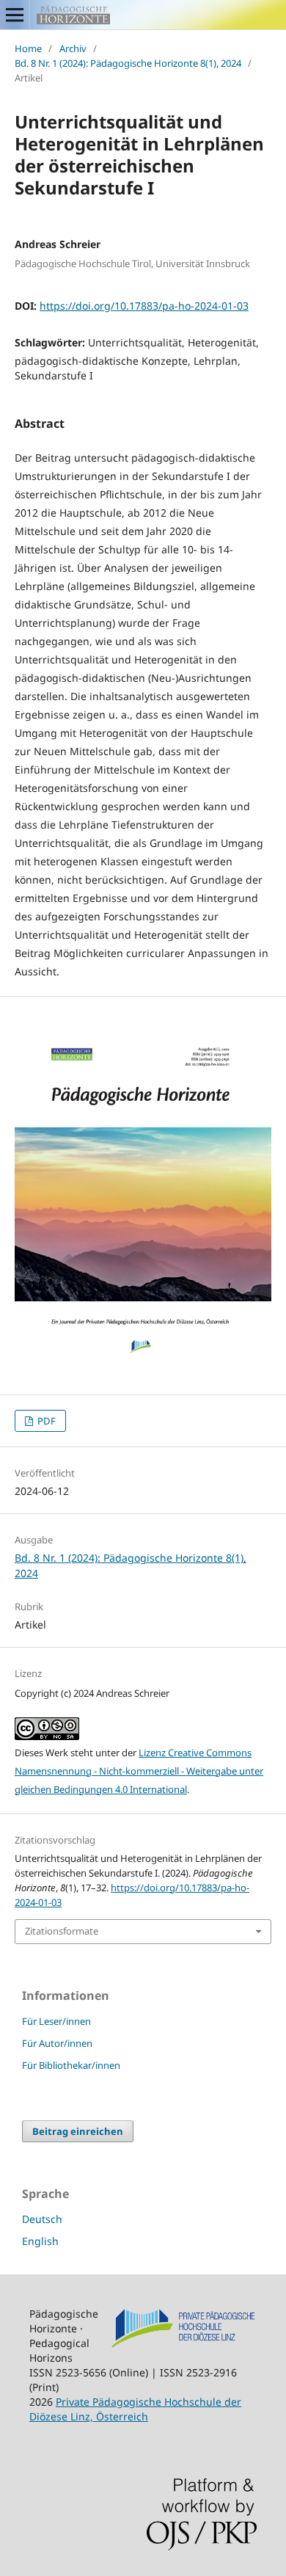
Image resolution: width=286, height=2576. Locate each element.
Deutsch (42, 2219)
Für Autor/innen (57, 2043)
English (40, 2241)
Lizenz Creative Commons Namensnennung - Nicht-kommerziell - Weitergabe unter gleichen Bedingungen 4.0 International (139, 1771)
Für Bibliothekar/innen (71, 2065)
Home (28, 48)
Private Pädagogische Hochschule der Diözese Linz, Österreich (135, 2409)
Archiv (73, 48)
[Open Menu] (15, 15)
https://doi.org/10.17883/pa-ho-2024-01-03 (144, 306)
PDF (45, 1421)
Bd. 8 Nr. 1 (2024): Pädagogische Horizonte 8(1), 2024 (128, 63)
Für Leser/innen (56, 2021)
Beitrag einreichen (78, 2131)
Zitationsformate (62, 1931)
